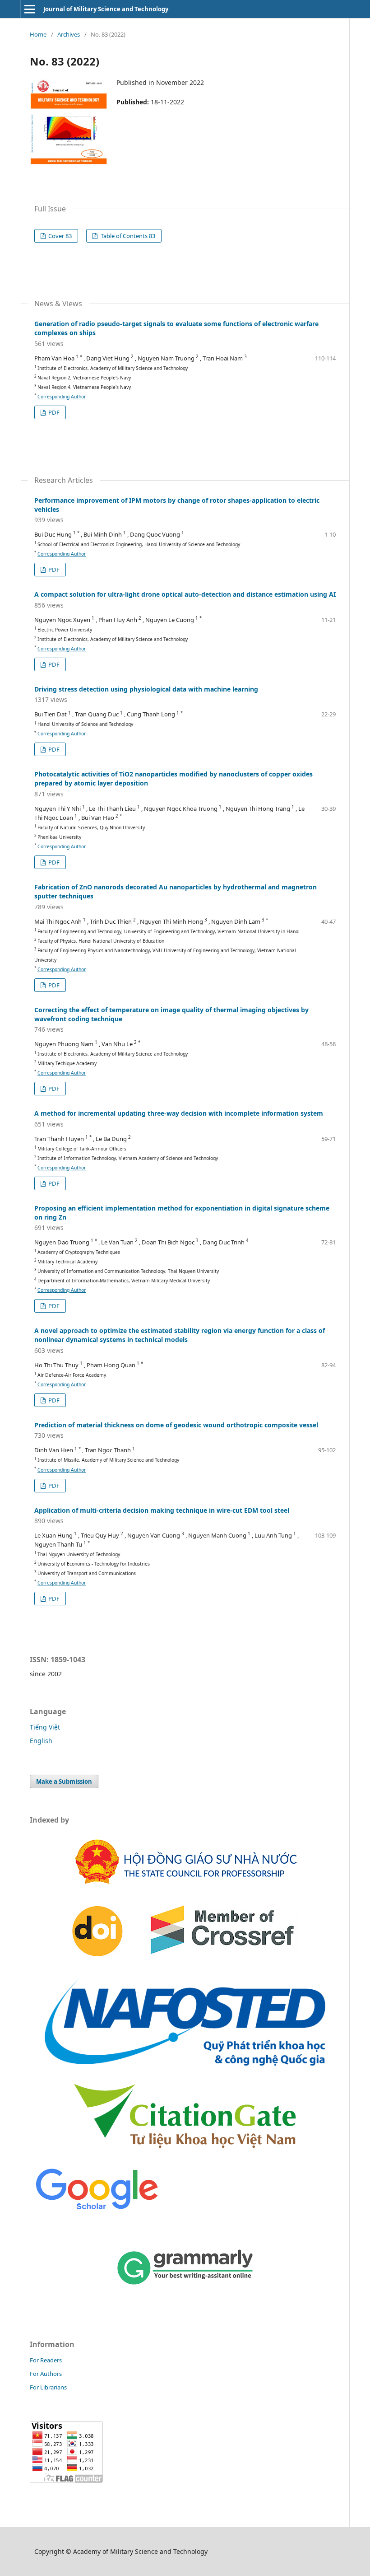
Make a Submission (64, 1781)
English (41, 1741)
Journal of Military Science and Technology (106, 9)
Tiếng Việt (45, 1727)
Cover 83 (59, 236)
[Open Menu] (30, 9)
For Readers (46, 2360)
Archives (69, 34)
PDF (53, 412)
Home (38, 34)
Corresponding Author (62, 397)
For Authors (46, 2374)
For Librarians (48, 2387)
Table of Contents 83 (127, 236)
